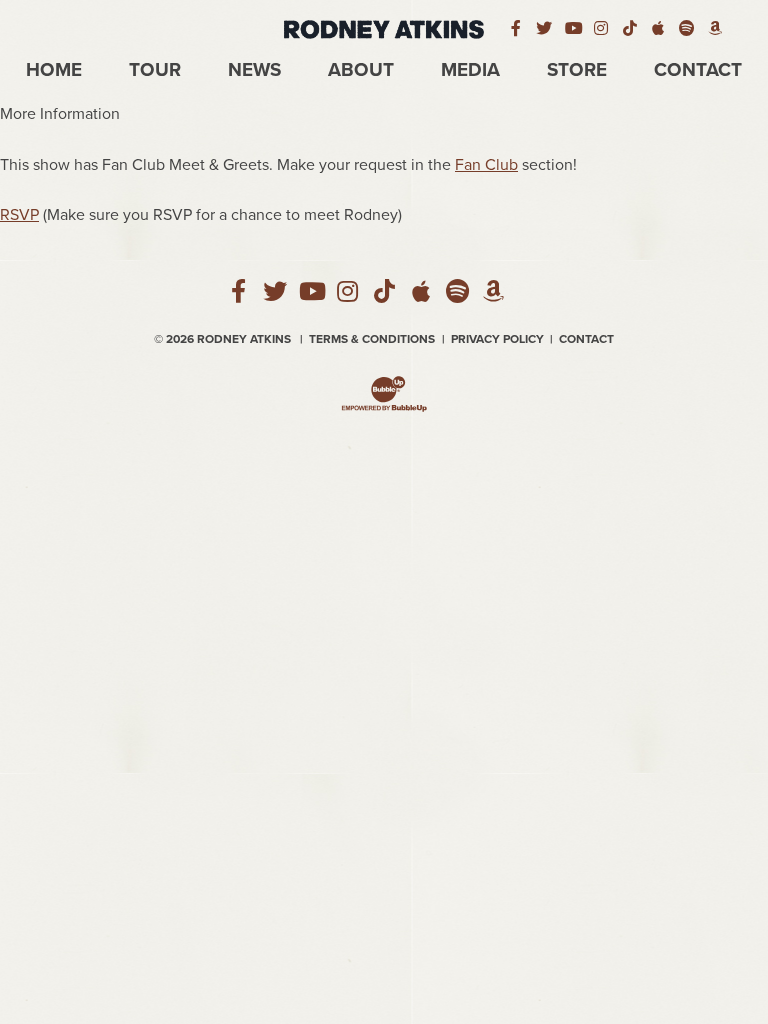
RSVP (19, 215)
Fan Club (486, 165)
